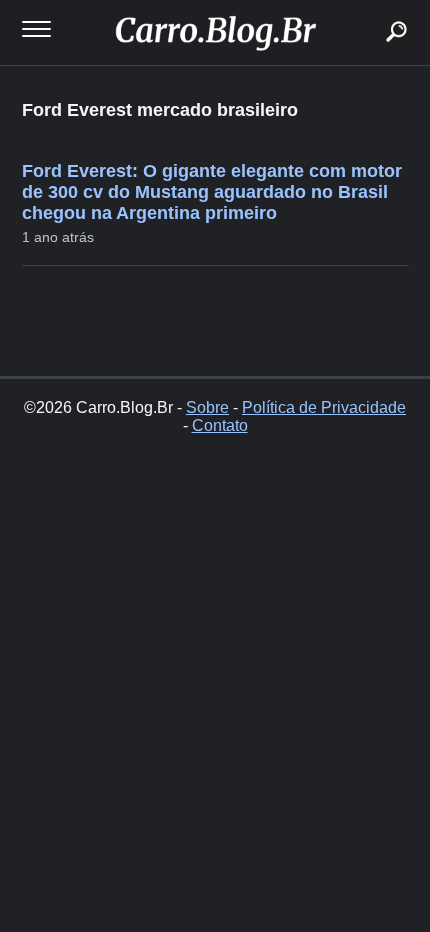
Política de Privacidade (324, 407)
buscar (366, 7)
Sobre (207, 407)
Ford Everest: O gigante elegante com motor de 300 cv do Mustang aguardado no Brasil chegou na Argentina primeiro (212, 192)
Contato (220, 425)
